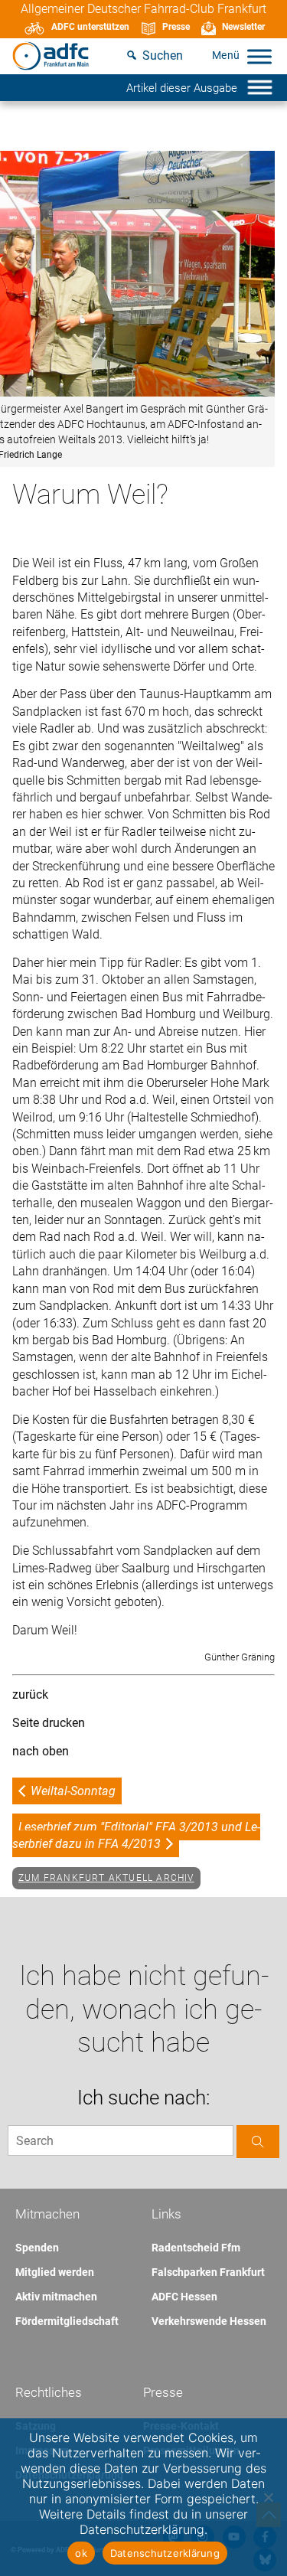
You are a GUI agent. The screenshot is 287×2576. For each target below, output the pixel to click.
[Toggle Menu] (259, 56)
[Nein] (268, 2497)
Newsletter (243, 27)
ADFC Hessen (184, 2297)
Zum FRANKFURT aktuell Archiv (106, 1878)
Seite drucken (49, 1723)
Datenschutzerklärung (165, 2553)
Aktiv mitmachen (56, 2297)
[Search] (258, 2142)
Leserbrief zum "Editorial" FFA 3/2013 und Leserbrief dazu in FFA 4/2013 (136, 1835)
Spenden (37, 2248)
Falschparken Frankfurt (208, 2272)
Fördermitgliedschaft (67, 2321)
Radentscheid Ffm (196, 2248)
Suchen (163, 56)
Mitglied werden (55, 2272)
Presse (176, 27)
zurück (30, 1694)
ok (81, 2553)
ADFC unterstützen (90, 27)
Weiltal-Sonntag (73, 1791)
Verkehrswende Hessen (209, 2321)
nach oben (41, 1751)
